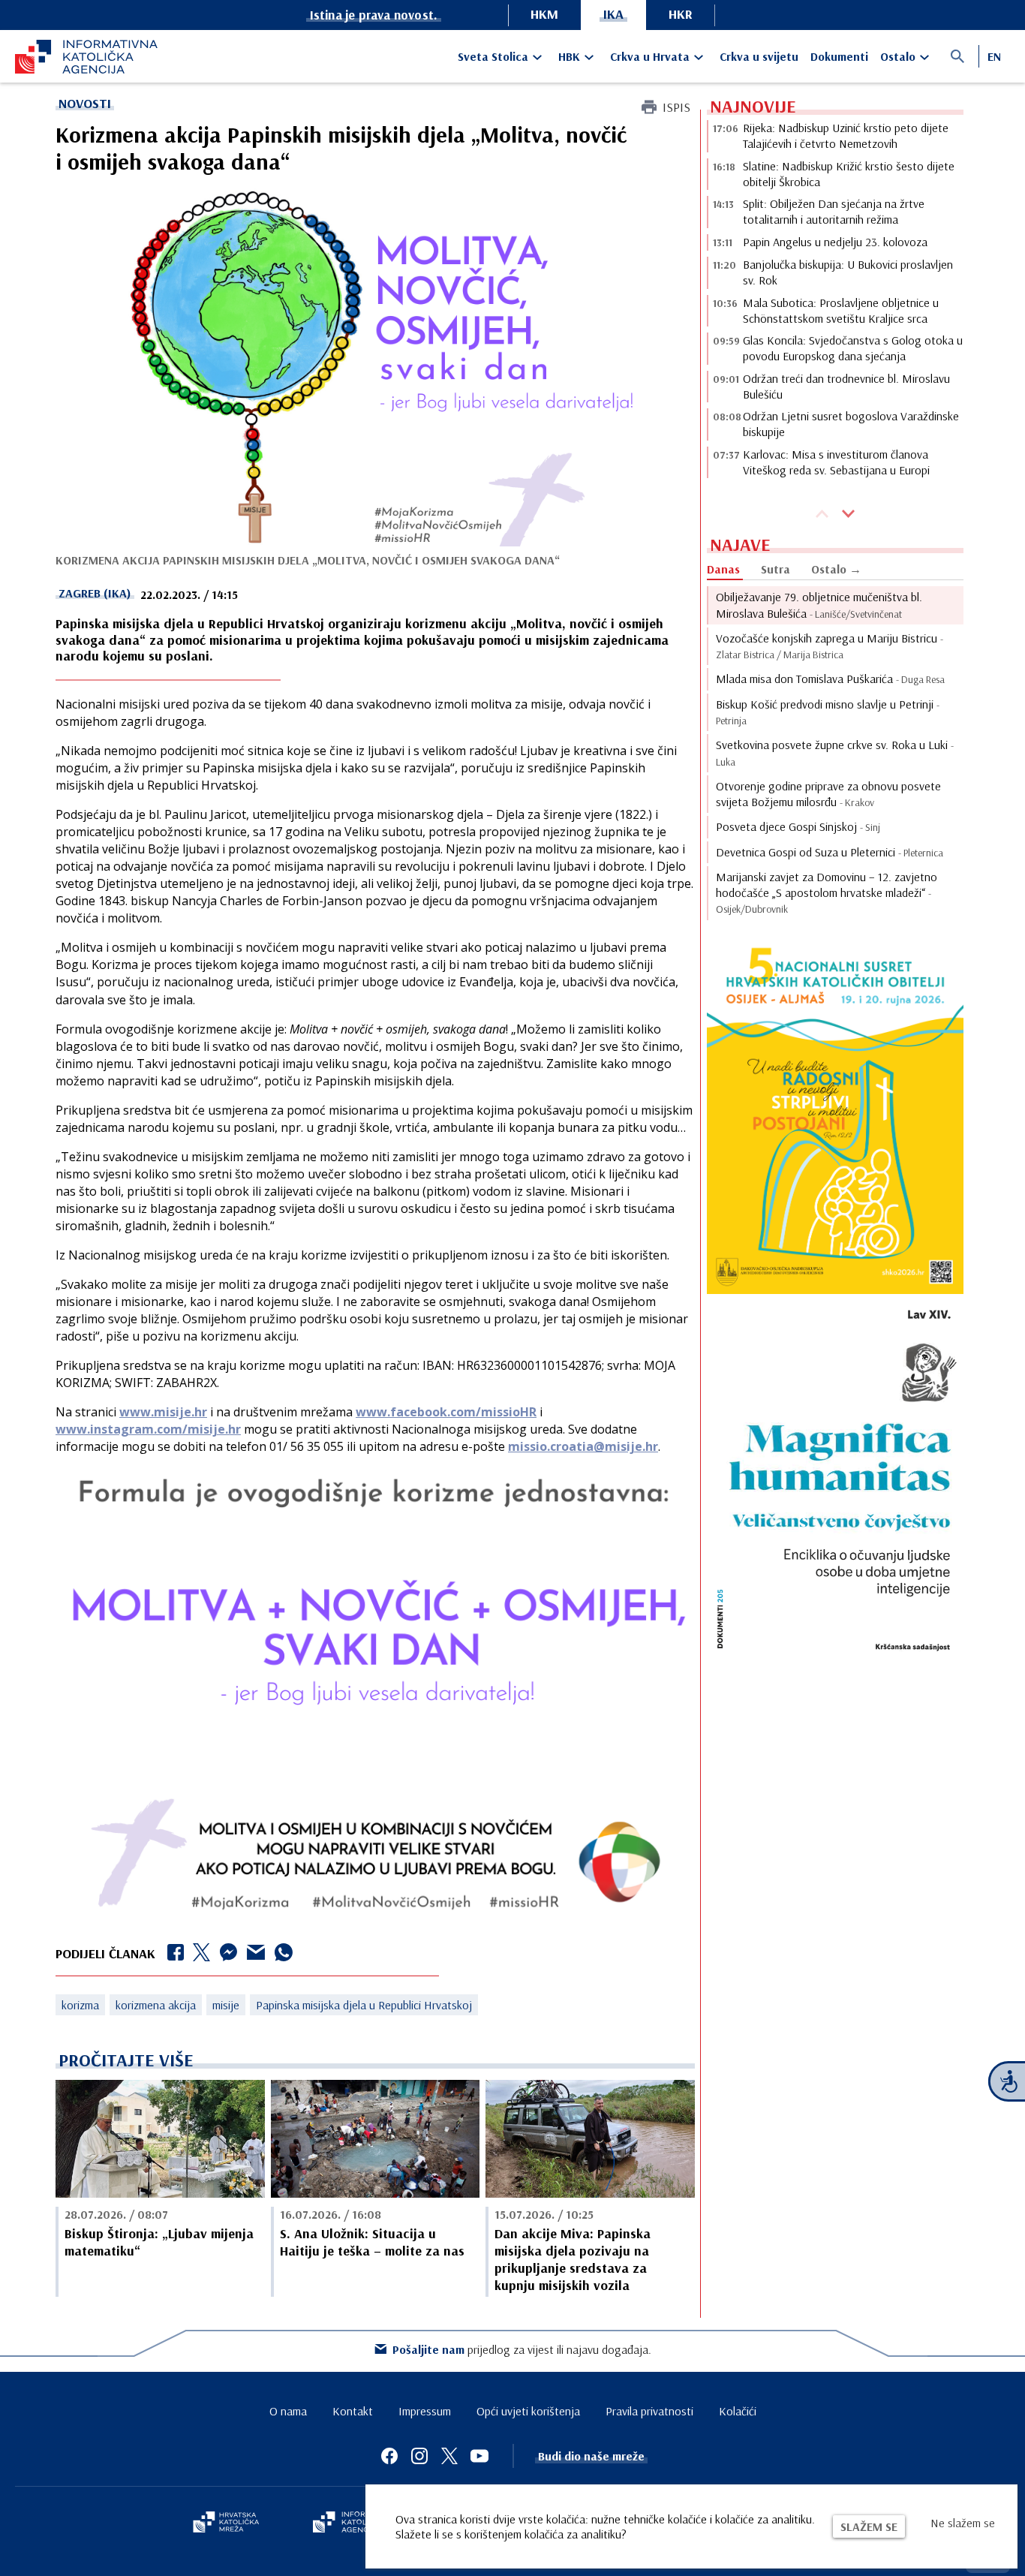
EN (994, 56)
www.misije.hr (163, 1412)
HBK (569, 56)
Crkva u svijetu (759, 56)
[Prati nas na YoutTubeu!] (479, 2456)
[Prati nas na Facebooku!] (389, 2456)
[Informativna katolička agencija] (356, 2523)
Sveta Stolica (493, 56)
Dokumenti (839, 56)
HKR (681, 14)
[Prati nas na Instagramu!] (419, 2456)
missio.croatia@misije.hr (583, 1446)
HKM (544, 14)
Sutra (776, 569)
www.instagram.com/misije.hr (148, 1429)
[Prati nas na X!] (449, 2456)
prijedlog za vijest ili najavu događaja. (522, 2349)
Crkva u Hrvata (650, 56)
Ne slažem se (963, 2523)
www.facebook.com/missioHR (446, 1412)
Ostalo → (836, 569)
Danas (723, 569)
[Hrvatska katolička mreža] (226, 2523)
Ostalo (898, 56)
